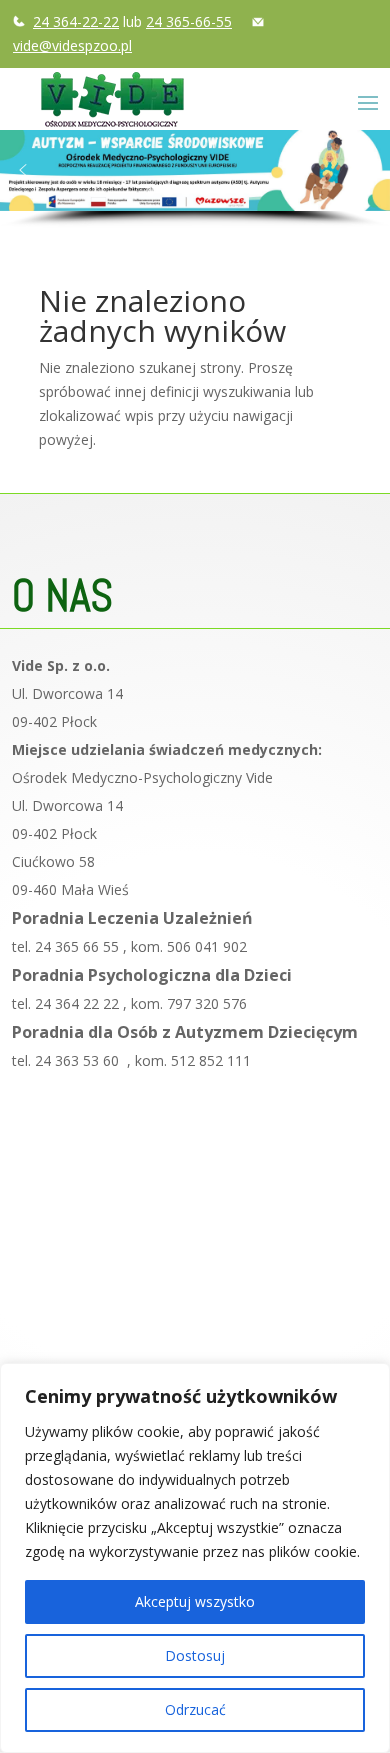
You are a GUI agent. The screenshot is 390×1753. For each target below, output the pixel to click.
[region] (195, 1558)
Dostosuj (195, 1655)
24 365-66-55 (189, 21)
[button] (23, 170)
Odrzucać (195, 1709)
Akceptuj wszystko (195, 1601)
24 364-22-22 (76, 21)
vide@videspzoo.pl (72, 45)
